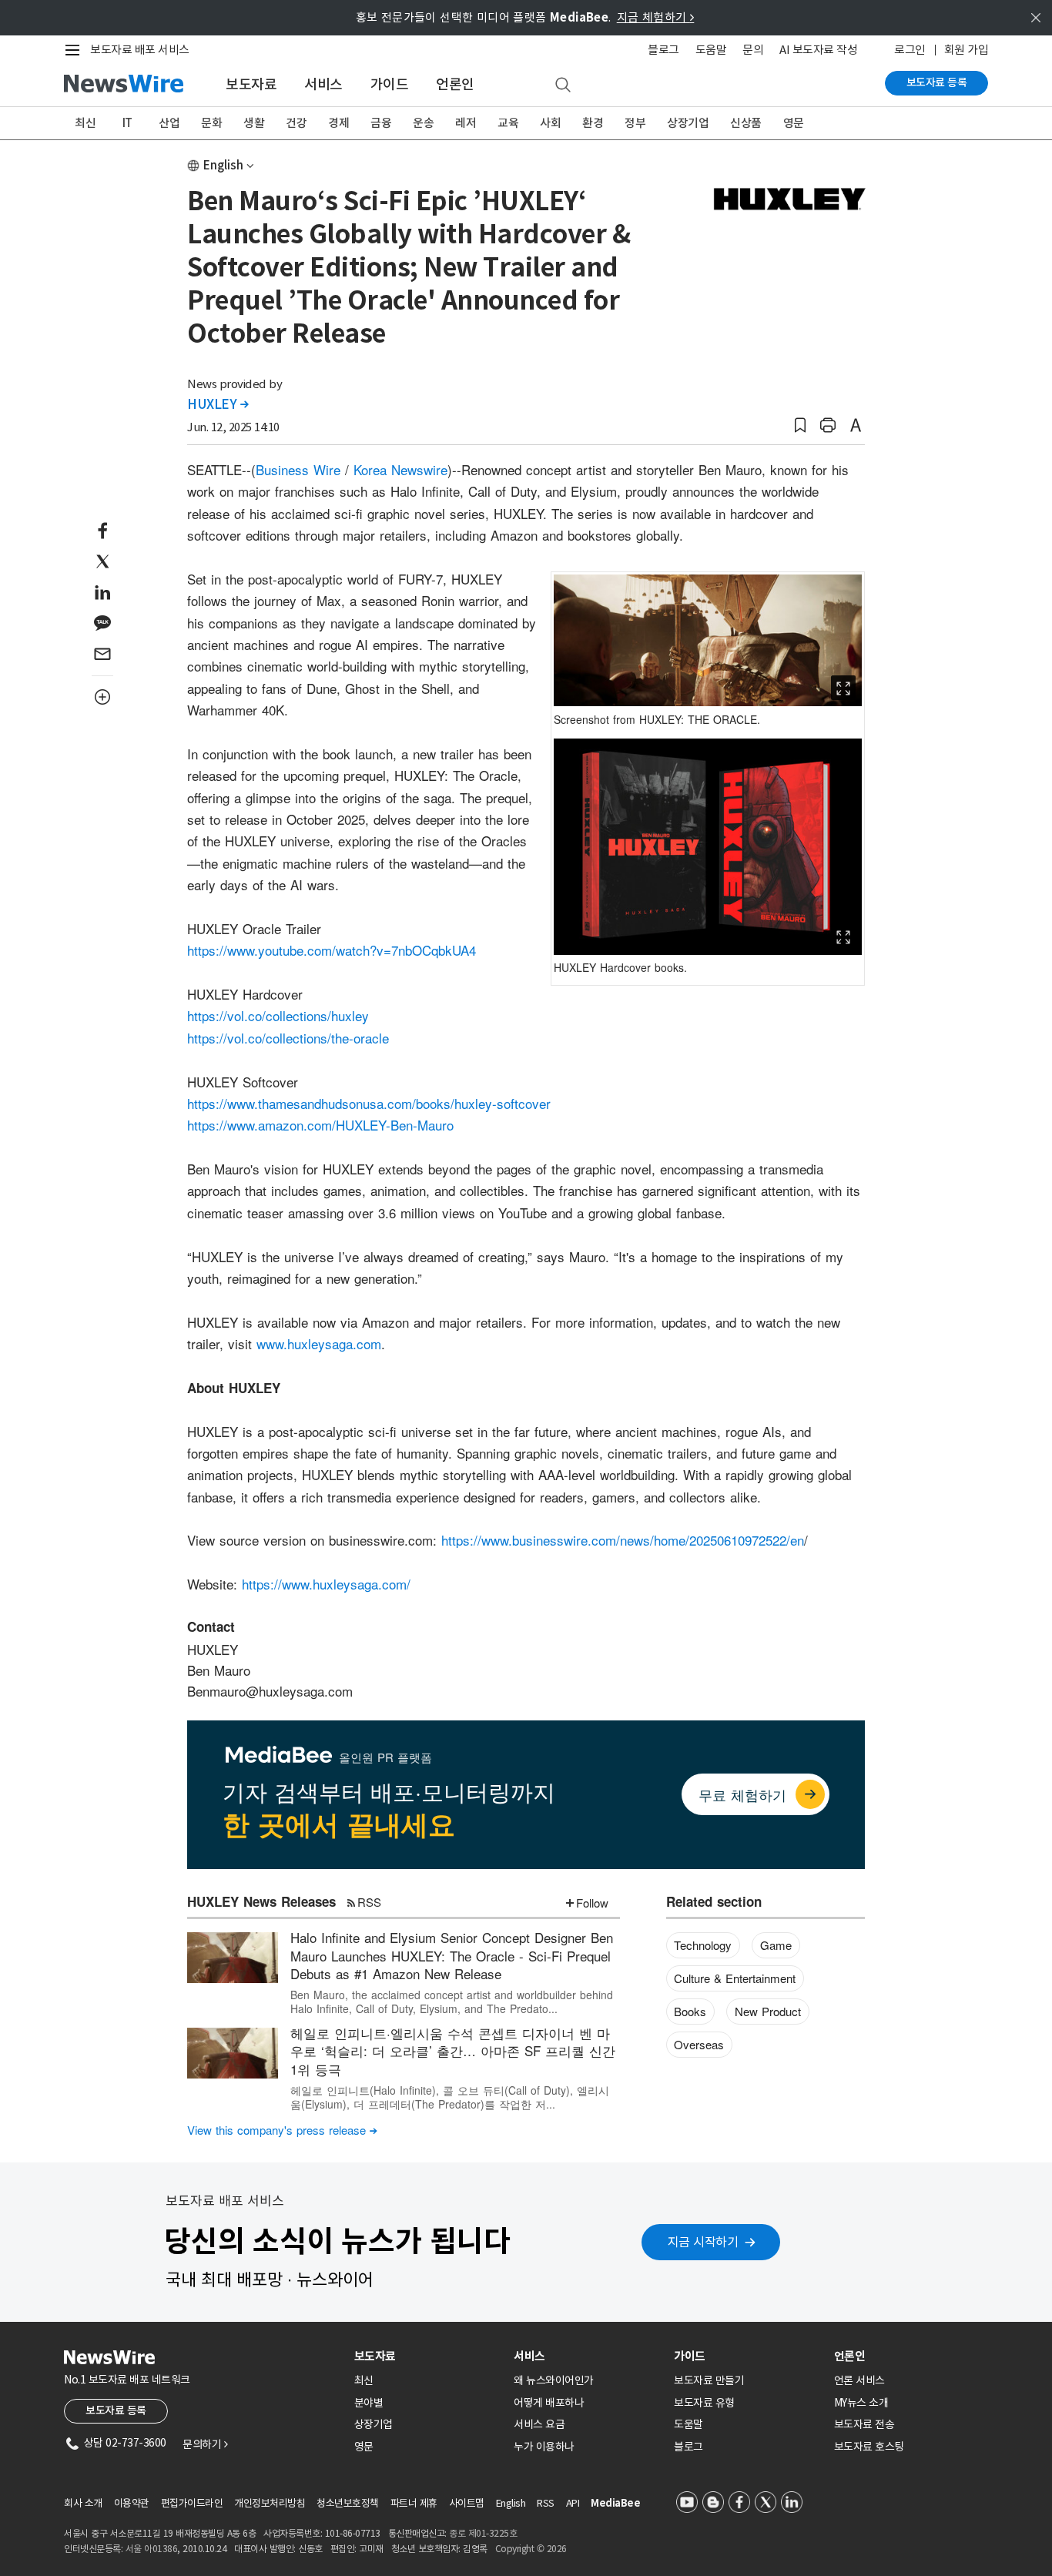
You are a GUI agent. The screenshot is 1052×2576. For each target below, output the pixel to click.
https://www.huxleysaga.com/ (326, 1584)
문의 (753, 50)
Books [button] (690, 2011)
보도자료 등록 (937, 82)
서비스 (323, 84)
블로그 (663, 50)
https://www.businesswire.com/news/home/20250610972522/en (623, 1540)
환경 (593, 123)
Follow (592, 1903)
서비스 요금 (539, 2424)
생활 (254, 123)
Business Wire (298, 469)
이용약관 (132, 2503)
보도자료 (251, 84)
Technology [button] (703, 1945)
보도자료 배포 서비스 (140, 50)
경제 (338, 123)
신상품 (746, 123)
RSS (369, 1902)
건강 (296, 123)
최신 (85, 123)
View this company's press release (282, 2130)
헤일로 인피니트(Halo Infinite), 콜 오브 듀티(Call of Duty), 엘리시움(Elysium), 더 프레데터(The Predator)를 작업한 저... (450, 2097)
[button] (800, 425)
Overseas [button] (699, 2044)
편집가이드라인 (192, 2503)
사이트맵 (467, 2503)
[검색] (563, 85)
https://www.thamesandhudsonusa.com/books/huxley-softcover (369, 1103)
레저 (466, 123)
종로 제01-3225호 (483, 2533)
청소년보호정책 (348, 2503)
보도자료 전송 (864, 2424)
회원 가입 (967, 50)
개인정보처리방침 (270, 2503)
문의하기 (205, 2444)
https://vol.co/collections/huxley (278, 1015)
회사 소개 (83, 2503)
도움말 (711, 50)
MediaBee (615, 2503)
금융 (381, 123)
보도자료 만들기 (709, 2380)
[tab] (428, 2356)
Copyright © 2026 (531, 2549)
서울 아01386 (152, 2549)
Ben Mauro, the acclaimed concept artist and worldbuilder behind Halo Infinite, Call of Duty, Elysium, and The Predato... (452, 2002)
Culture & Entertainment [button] (735, 1978)
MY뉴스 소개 (861, 2403)
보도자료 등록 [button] (116, 2410)
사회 (550, 123)
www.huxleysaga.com (319, 1343)
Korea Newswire (400, 469)
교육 (508, 123)
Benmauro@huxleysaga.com (270, 1691)
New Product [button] (768, 2011)
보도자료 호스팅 (869, 2447)
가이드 (390, 84)
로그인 (910, 50)
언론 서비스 (859, 2380)
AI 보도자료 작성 (818, 50)
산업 (169, 123)
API (573, 2503)
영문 (794, 123)
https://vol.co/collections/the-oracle (288, 1038)
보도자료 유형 (704, 2403)
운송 (423, 123)
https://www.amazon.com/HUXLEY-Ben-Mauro (320, 1125)
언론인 (455, 84)
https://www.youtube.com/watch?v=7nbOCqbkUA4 (332, 950)
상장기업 (688, 123)
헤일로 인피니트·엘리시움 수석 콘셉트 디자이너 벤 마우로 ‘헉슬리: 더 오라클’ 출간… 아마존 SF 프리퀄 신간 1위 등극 (453, 2051)
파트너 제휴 (414, 2503)
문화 (211, 123)
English (223, 165)
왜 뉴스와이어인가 (554, 2380)
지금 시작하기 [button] (703, 2242)
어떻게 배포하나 (549, 2403)
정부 (635, 123)
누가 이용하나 (544, 2447)
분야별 (369, 2403)
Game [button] (776, 1945)
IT (127, 123)
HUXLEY (218, 404)
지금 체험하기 (656, 17)
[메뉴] (75, 50)
